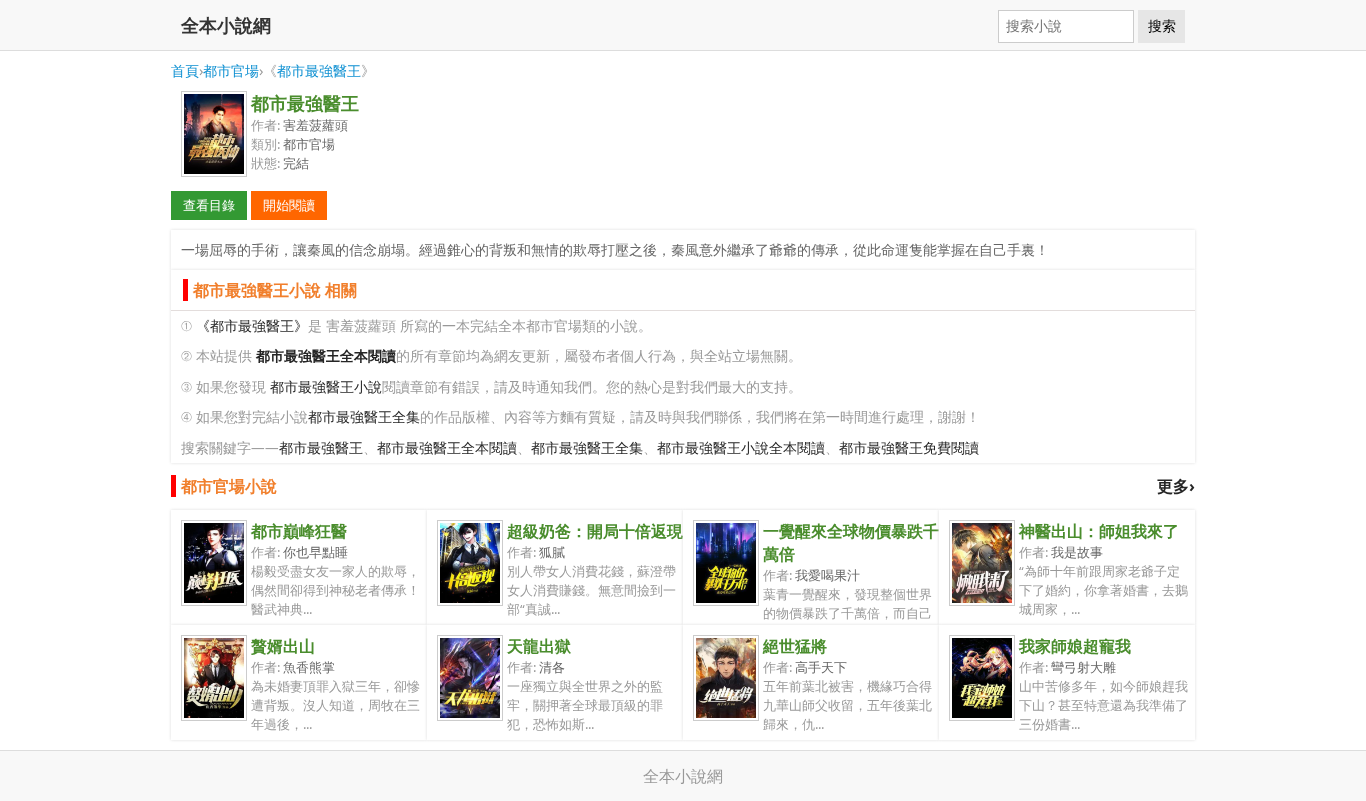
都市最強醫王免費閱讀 (909, 447)
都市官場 (231, 70)
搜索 (1162, 26)
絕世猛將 (795, 646)
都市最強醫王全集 (364, 416)
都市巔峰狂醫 (299, 531)
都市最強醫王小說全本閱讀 (741, 447)
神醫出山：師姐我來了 (1099, 531)
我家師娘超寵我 (1075, 646)
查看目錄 (209, 205)
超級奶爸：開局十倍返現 (595, 531)
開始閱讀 (289, 205)
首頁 (185, 70)
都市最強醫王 (319, 70)
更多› (1176, 486)
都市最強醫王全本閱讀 (447, 447)
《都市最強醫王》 (252, 325)
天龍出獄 (539, 646)
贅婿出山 (283, 646)
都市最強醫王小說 (326, 386)
